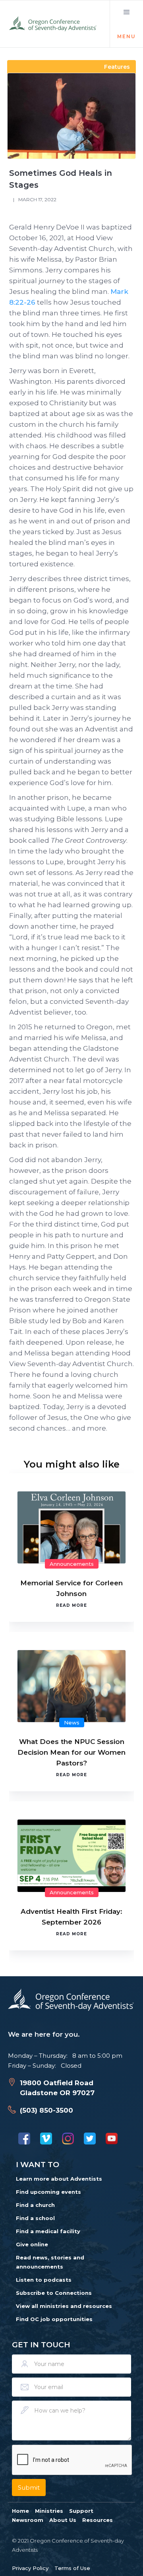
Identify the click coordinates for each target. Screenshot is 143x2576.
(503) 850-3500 (46, 2110)
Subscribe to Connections (54, 2293)
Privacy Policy (30, 2568)
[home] (53, 24)
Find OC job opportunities (54, 2319)
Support (81, 2511)
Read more (71, 1605)
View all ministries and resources (64, 2306)
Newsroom (28, 2520)
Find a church (35, 2205)
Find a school (35, 2218)
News (72, 1723)
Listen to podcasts (44, 2280)
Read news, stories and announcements (50, 2262)
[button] (126, 24)
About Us (63, 2520)
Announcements (72, 1564)
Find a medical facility (48, 2231)
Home (20, 2511)
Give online (32, 2244)
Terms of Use (72, 2568)
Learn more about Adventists (59, 2179)
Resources (98, 2520)
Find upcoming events (48, 2192)
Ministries (49, 2511)
